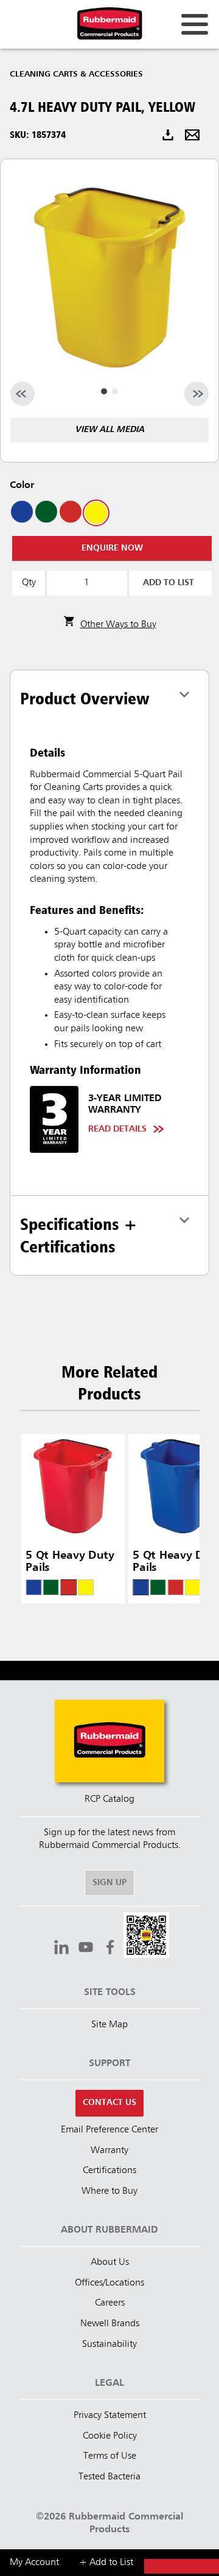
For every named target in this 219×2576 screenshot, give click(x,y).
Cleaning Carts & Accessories (76, 74)
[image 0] (104, 391)
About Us (110, 2262)
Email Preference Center (109, 2130)
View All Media (109, 430)
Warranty (109, 2151)
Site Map (109, 2025)
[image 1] (115, 391)
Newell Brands (110, 2324)
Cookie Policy (110, 2436)
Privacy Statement (110, 2416)
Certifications (109, 2171)
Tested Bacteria (109, 2477)
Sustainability (109, 2344)
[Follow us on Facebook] (110, 1949)
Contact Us (109, 2103)
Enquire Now (112, 548)
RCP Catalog (109, 1799)
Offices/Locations (109, 2283)
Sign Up (109, 1883)
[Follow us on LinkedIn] (61, 1949)
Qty (29, 583)
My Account (34, 2563)
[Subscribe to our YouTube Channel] (86, 1949)
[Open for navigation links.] (195, 24)
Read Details (117, 1129)
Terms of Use (110, 2456)
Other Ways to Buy (118, 625)
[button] (146, 1937)
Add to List (169, 583)
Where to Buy (109, 2191)
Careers (110, 2303)
